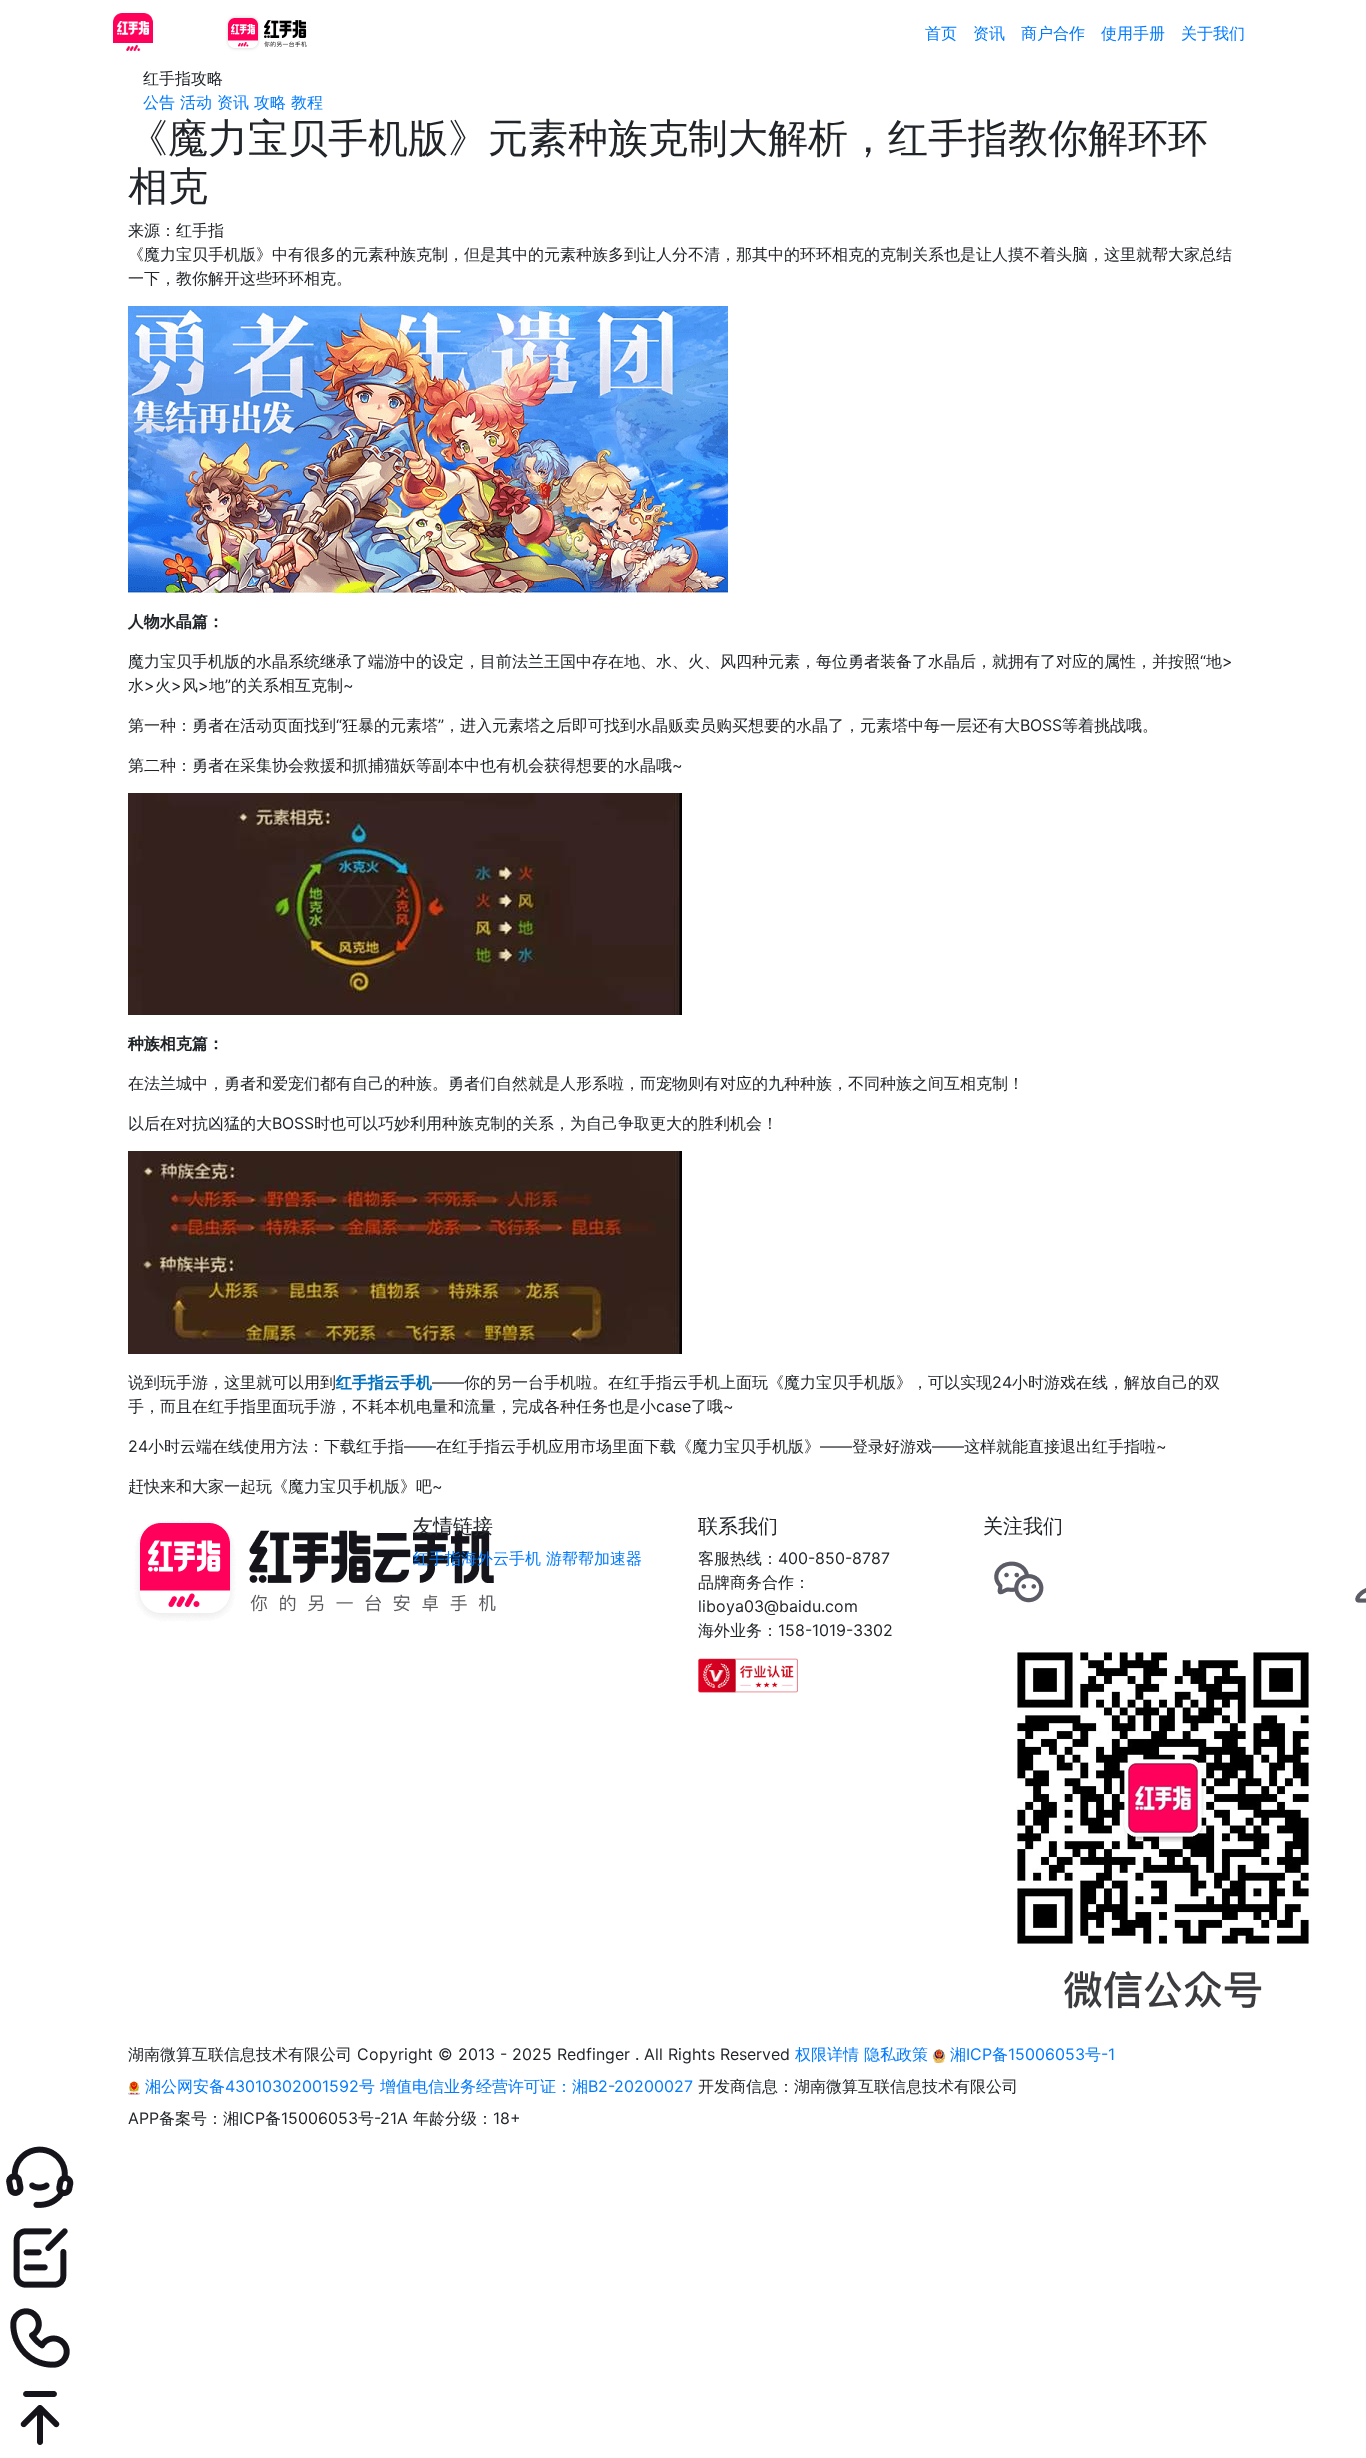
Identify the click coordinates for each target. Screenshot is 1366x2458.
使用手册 (1133, 33)
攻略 (270, 102)
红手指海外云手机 (477, 1558)
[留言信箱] (683, 2258)
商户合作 (1053, 33)
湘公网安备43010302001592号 (260, 2086)
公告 (159, 102)
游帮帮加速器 (594, 1558)
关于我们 (1213, 33)
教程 (307, 102)
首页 (941, 33)
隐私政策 (896, 2054)
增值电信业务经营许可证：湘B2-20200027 (536, 2086)
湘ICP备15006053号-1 (1030, 2054)
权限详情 (827, 2054)
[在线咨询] (683, 2178)
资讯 (989, 33)
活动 (196, 102)
